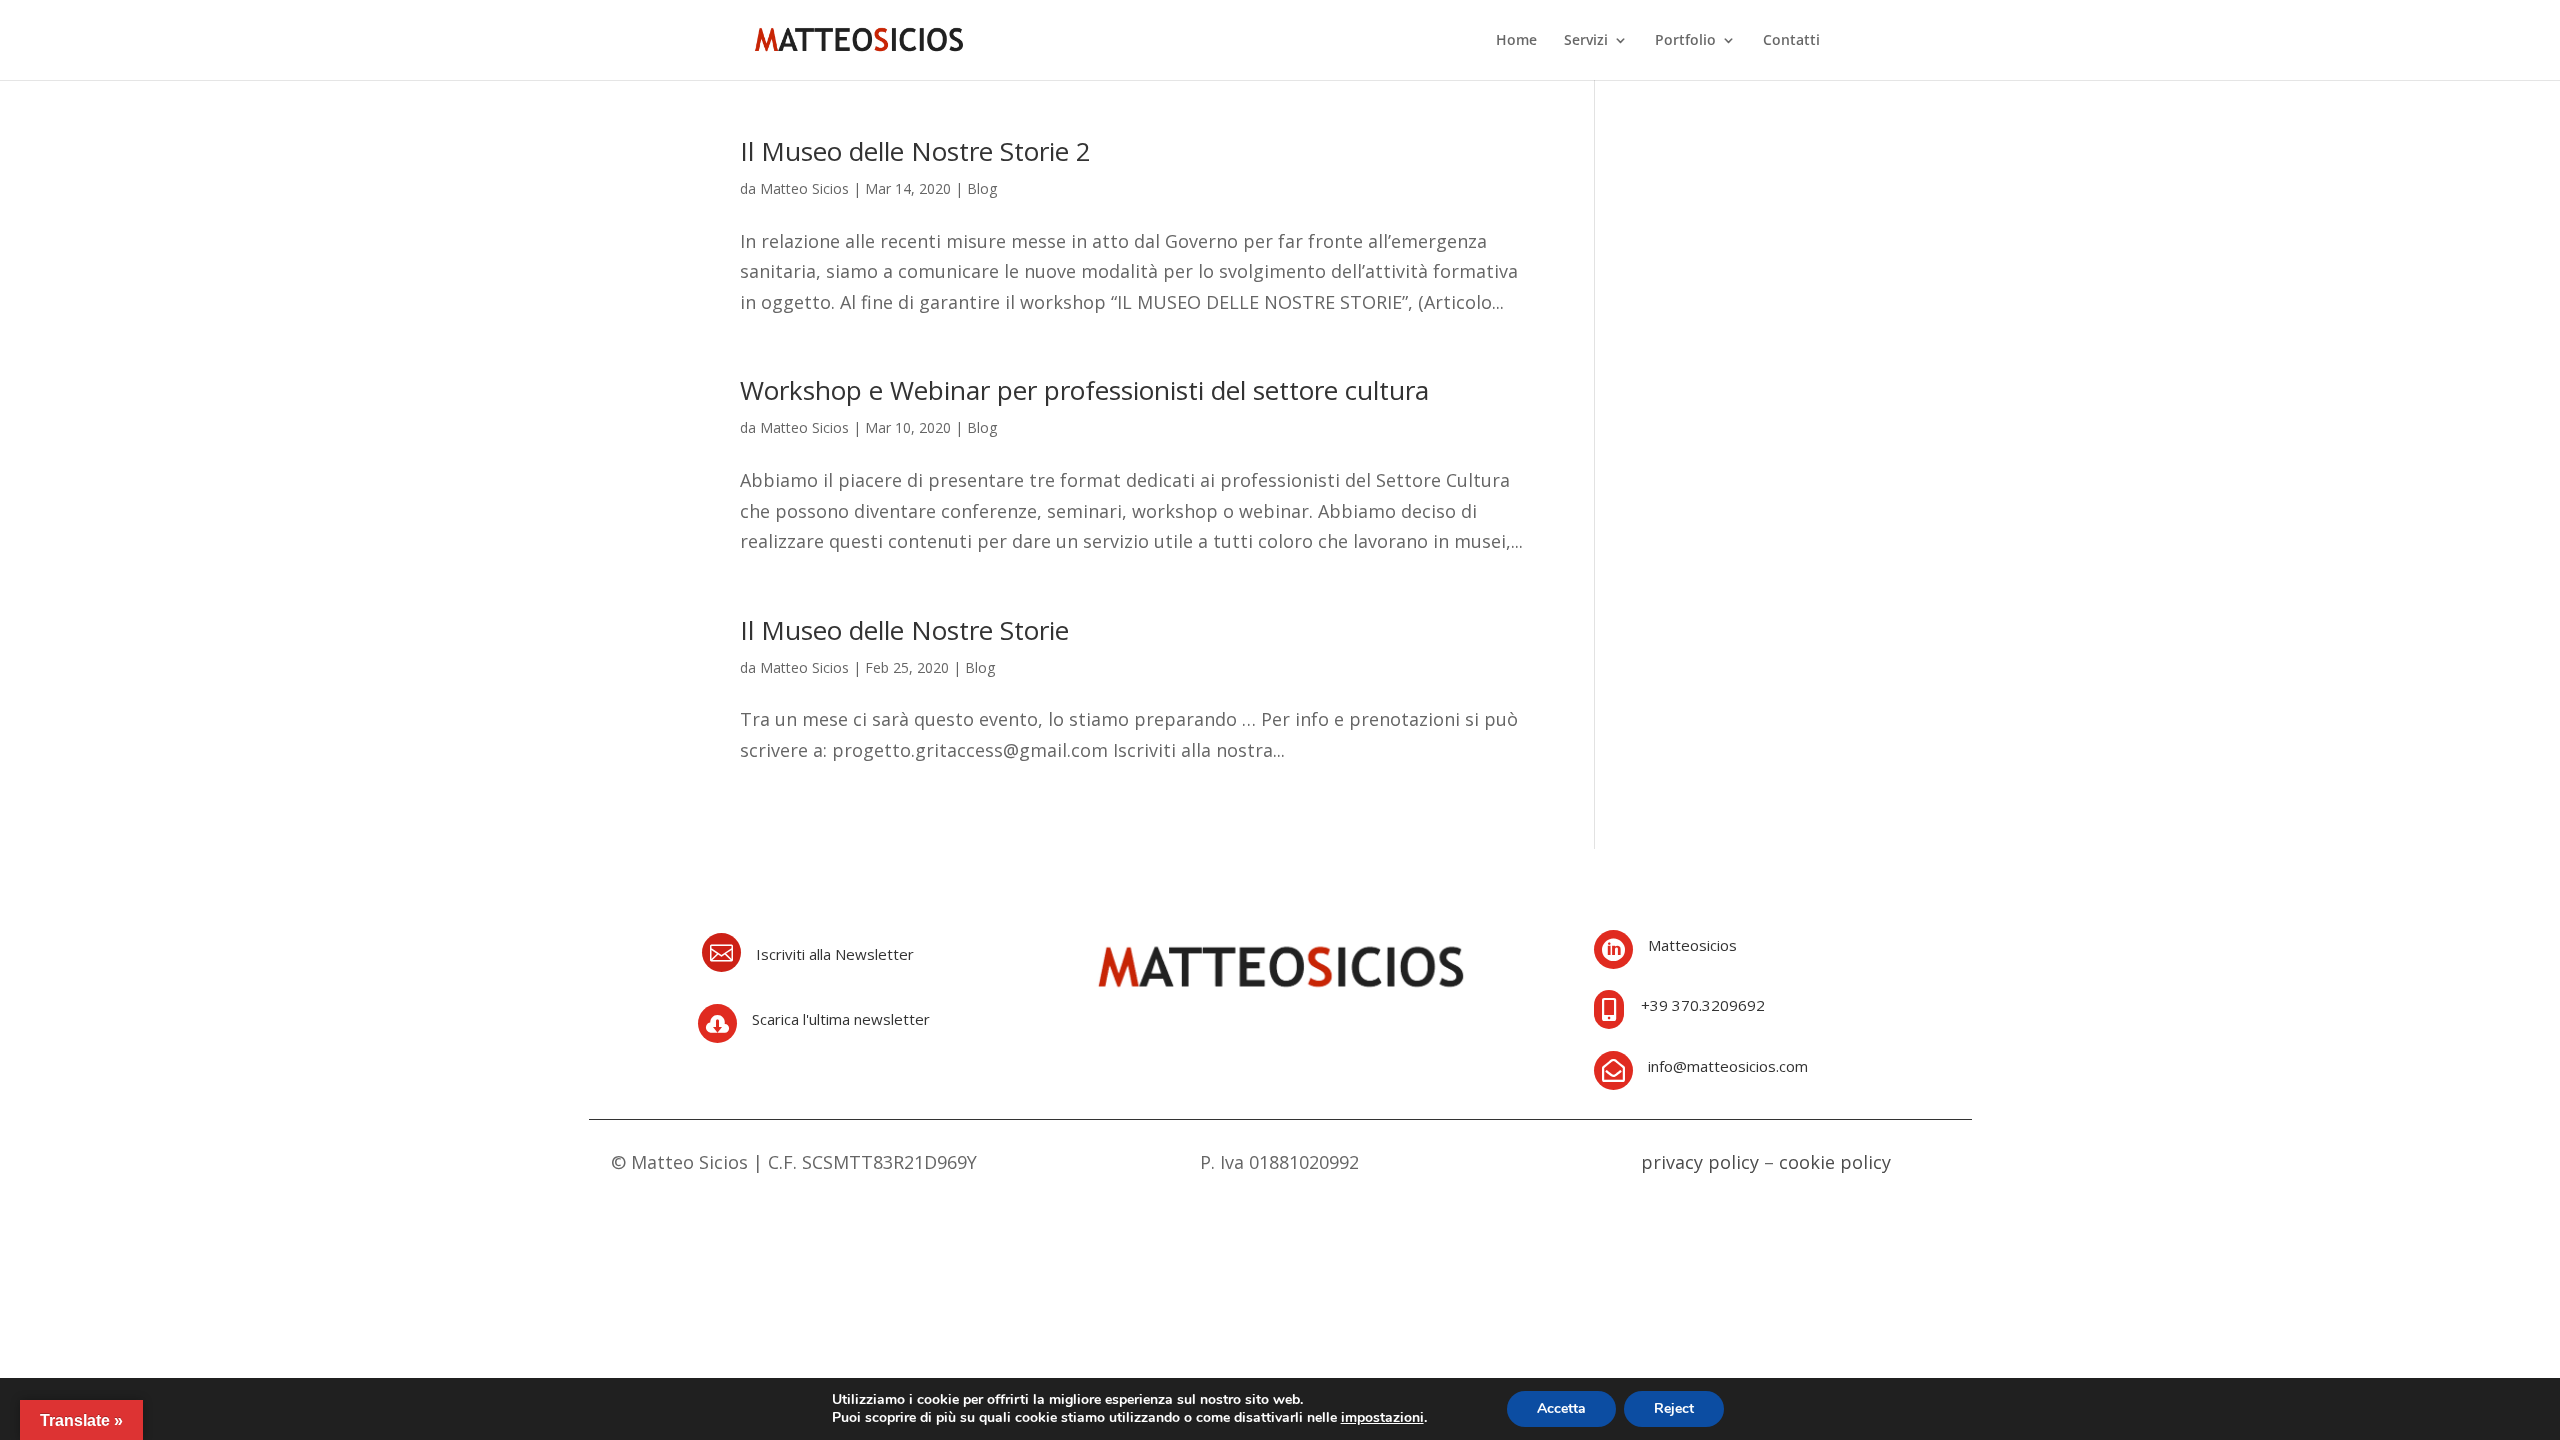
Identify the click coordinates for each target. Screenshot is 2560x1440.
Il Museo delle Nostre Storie (904, 630)
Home (1516, 41)
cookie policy (1835, 1162)
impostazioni (1382, 1418)
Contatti (1791, 41)
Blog (982, 188)
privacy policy (1700, 1162)
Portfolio (1685, 41)
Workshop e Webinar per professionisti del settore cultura (1084, 390)
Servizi (1586, 41)
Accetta (1561, 1408)
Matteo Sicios (804, 188)
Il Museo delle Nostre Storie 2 (915, 151)
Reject (1674, 1408)
